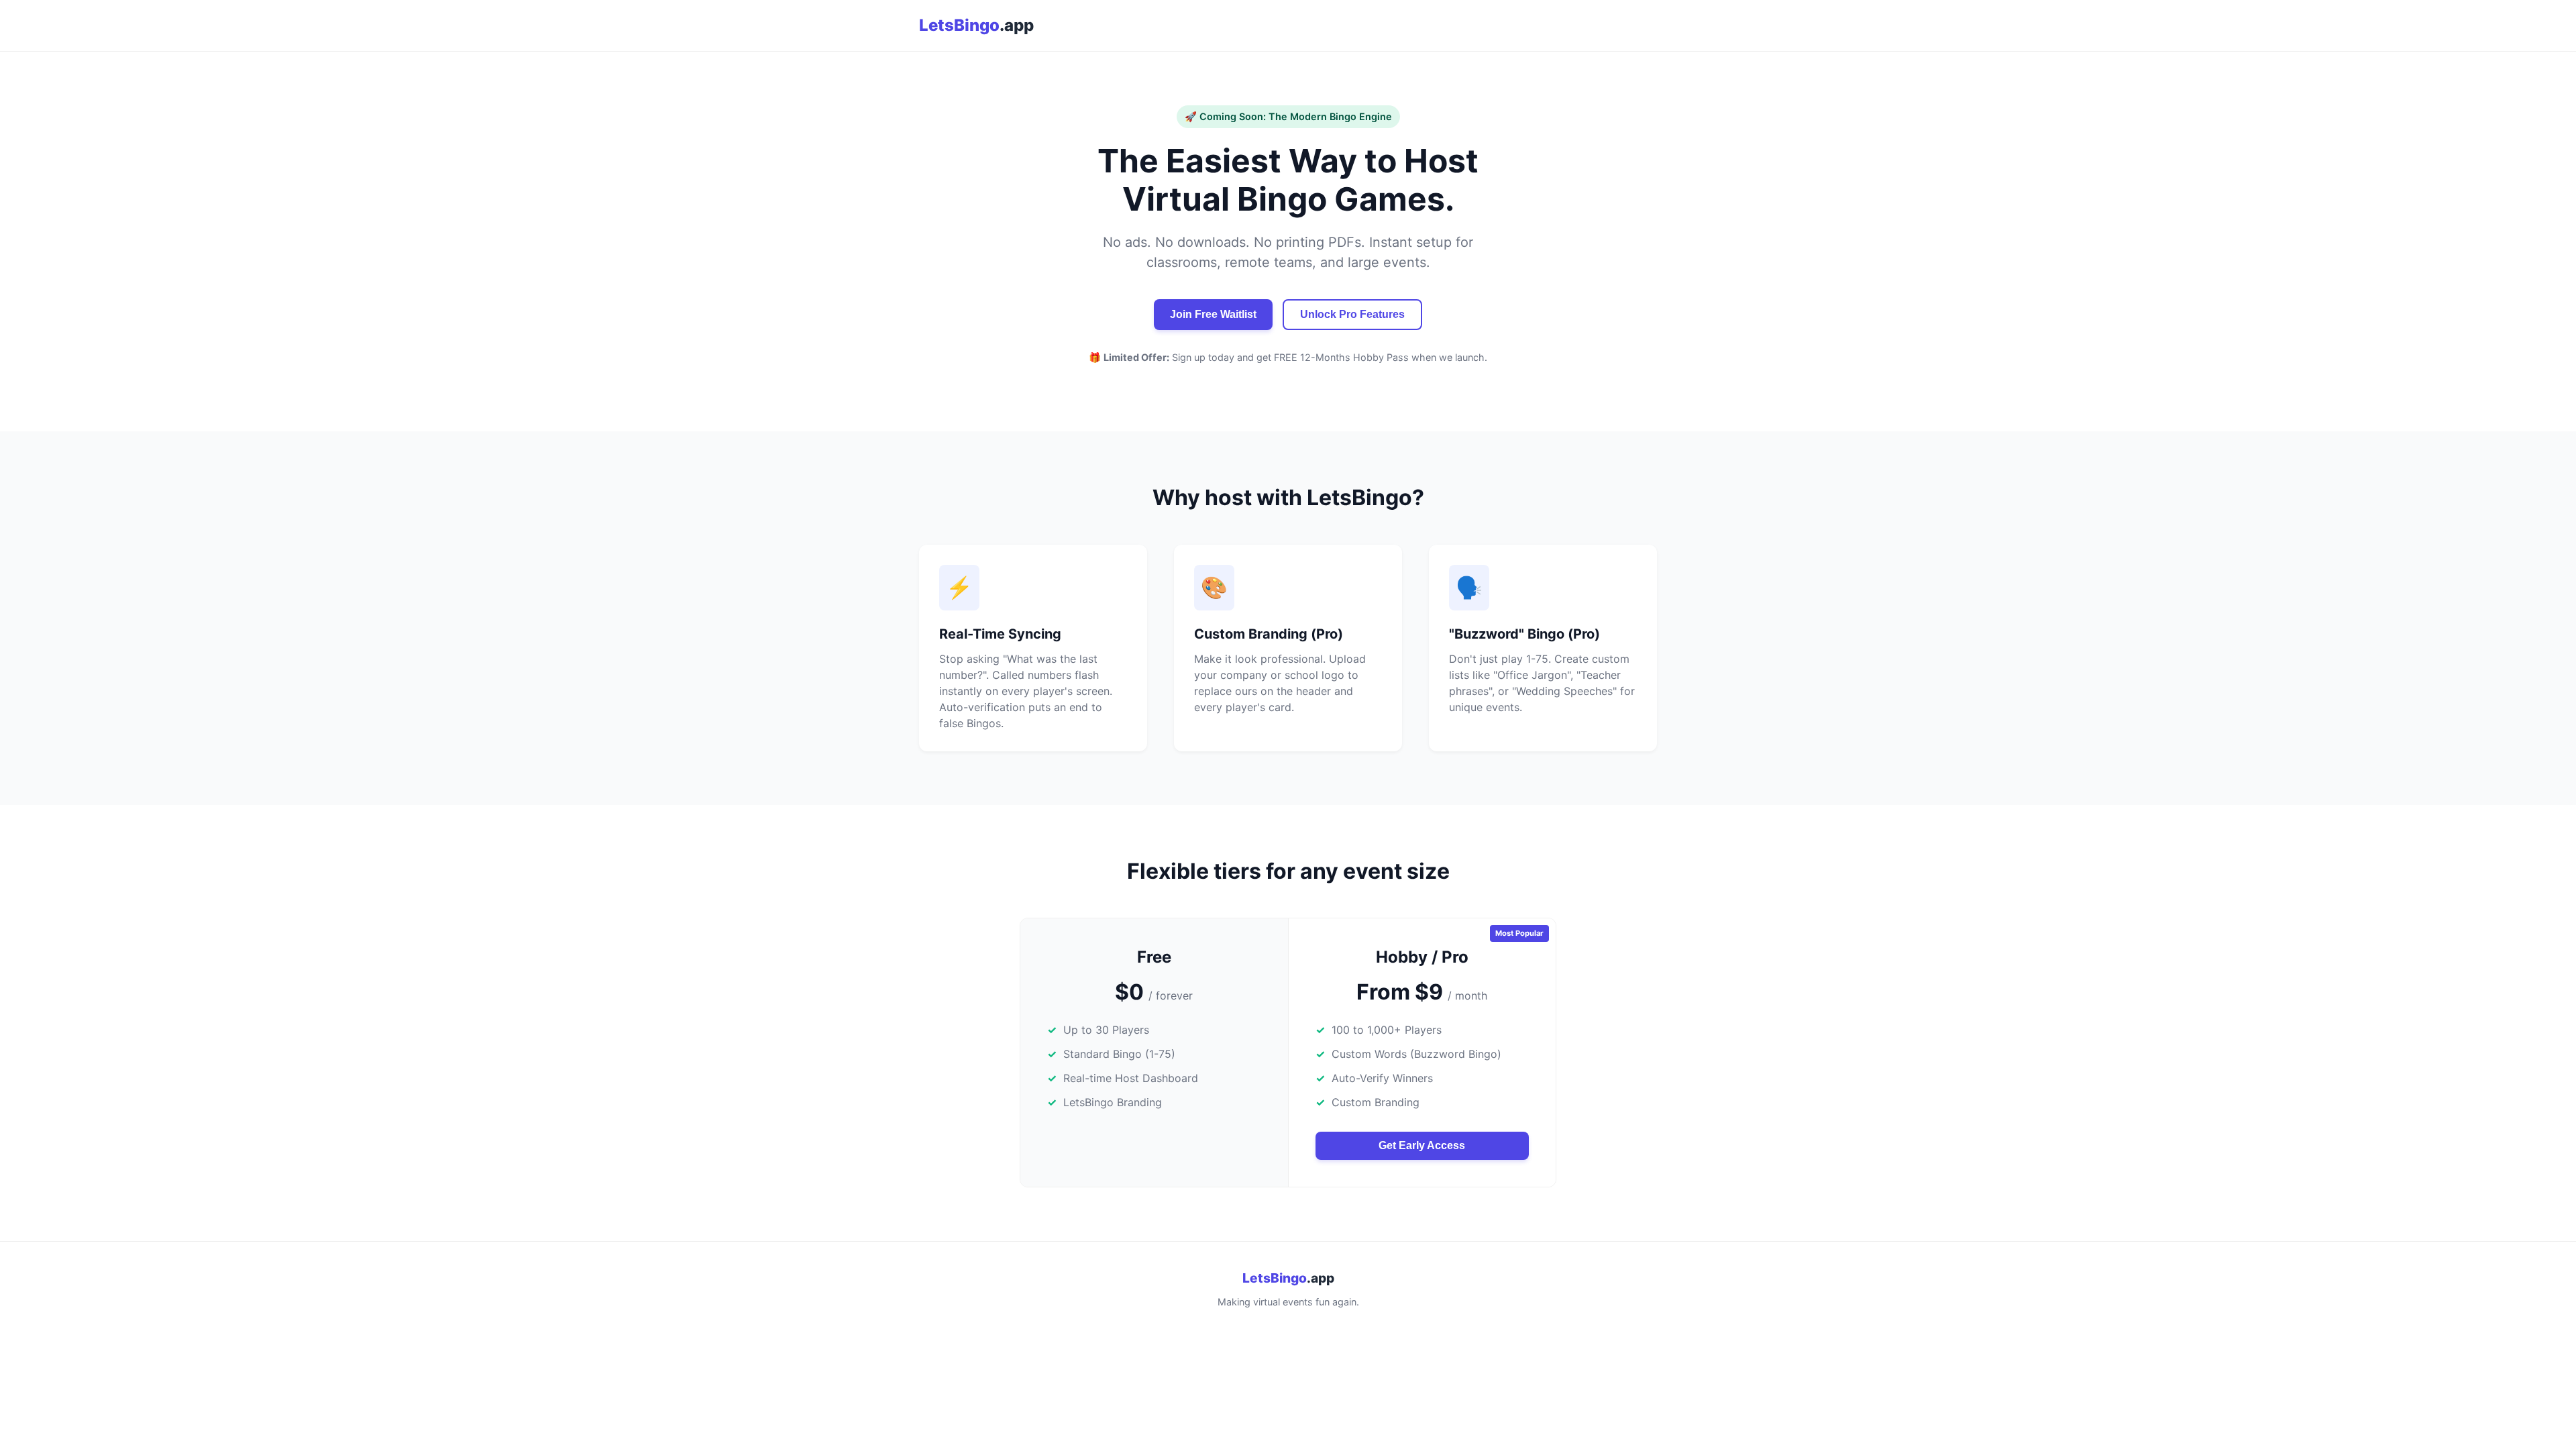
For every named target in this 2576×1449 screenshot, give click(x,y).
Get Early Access (1422, 1145)
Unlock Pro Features (1352, 314)
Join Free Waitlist (1213, 314)
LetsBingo (976, 25)
